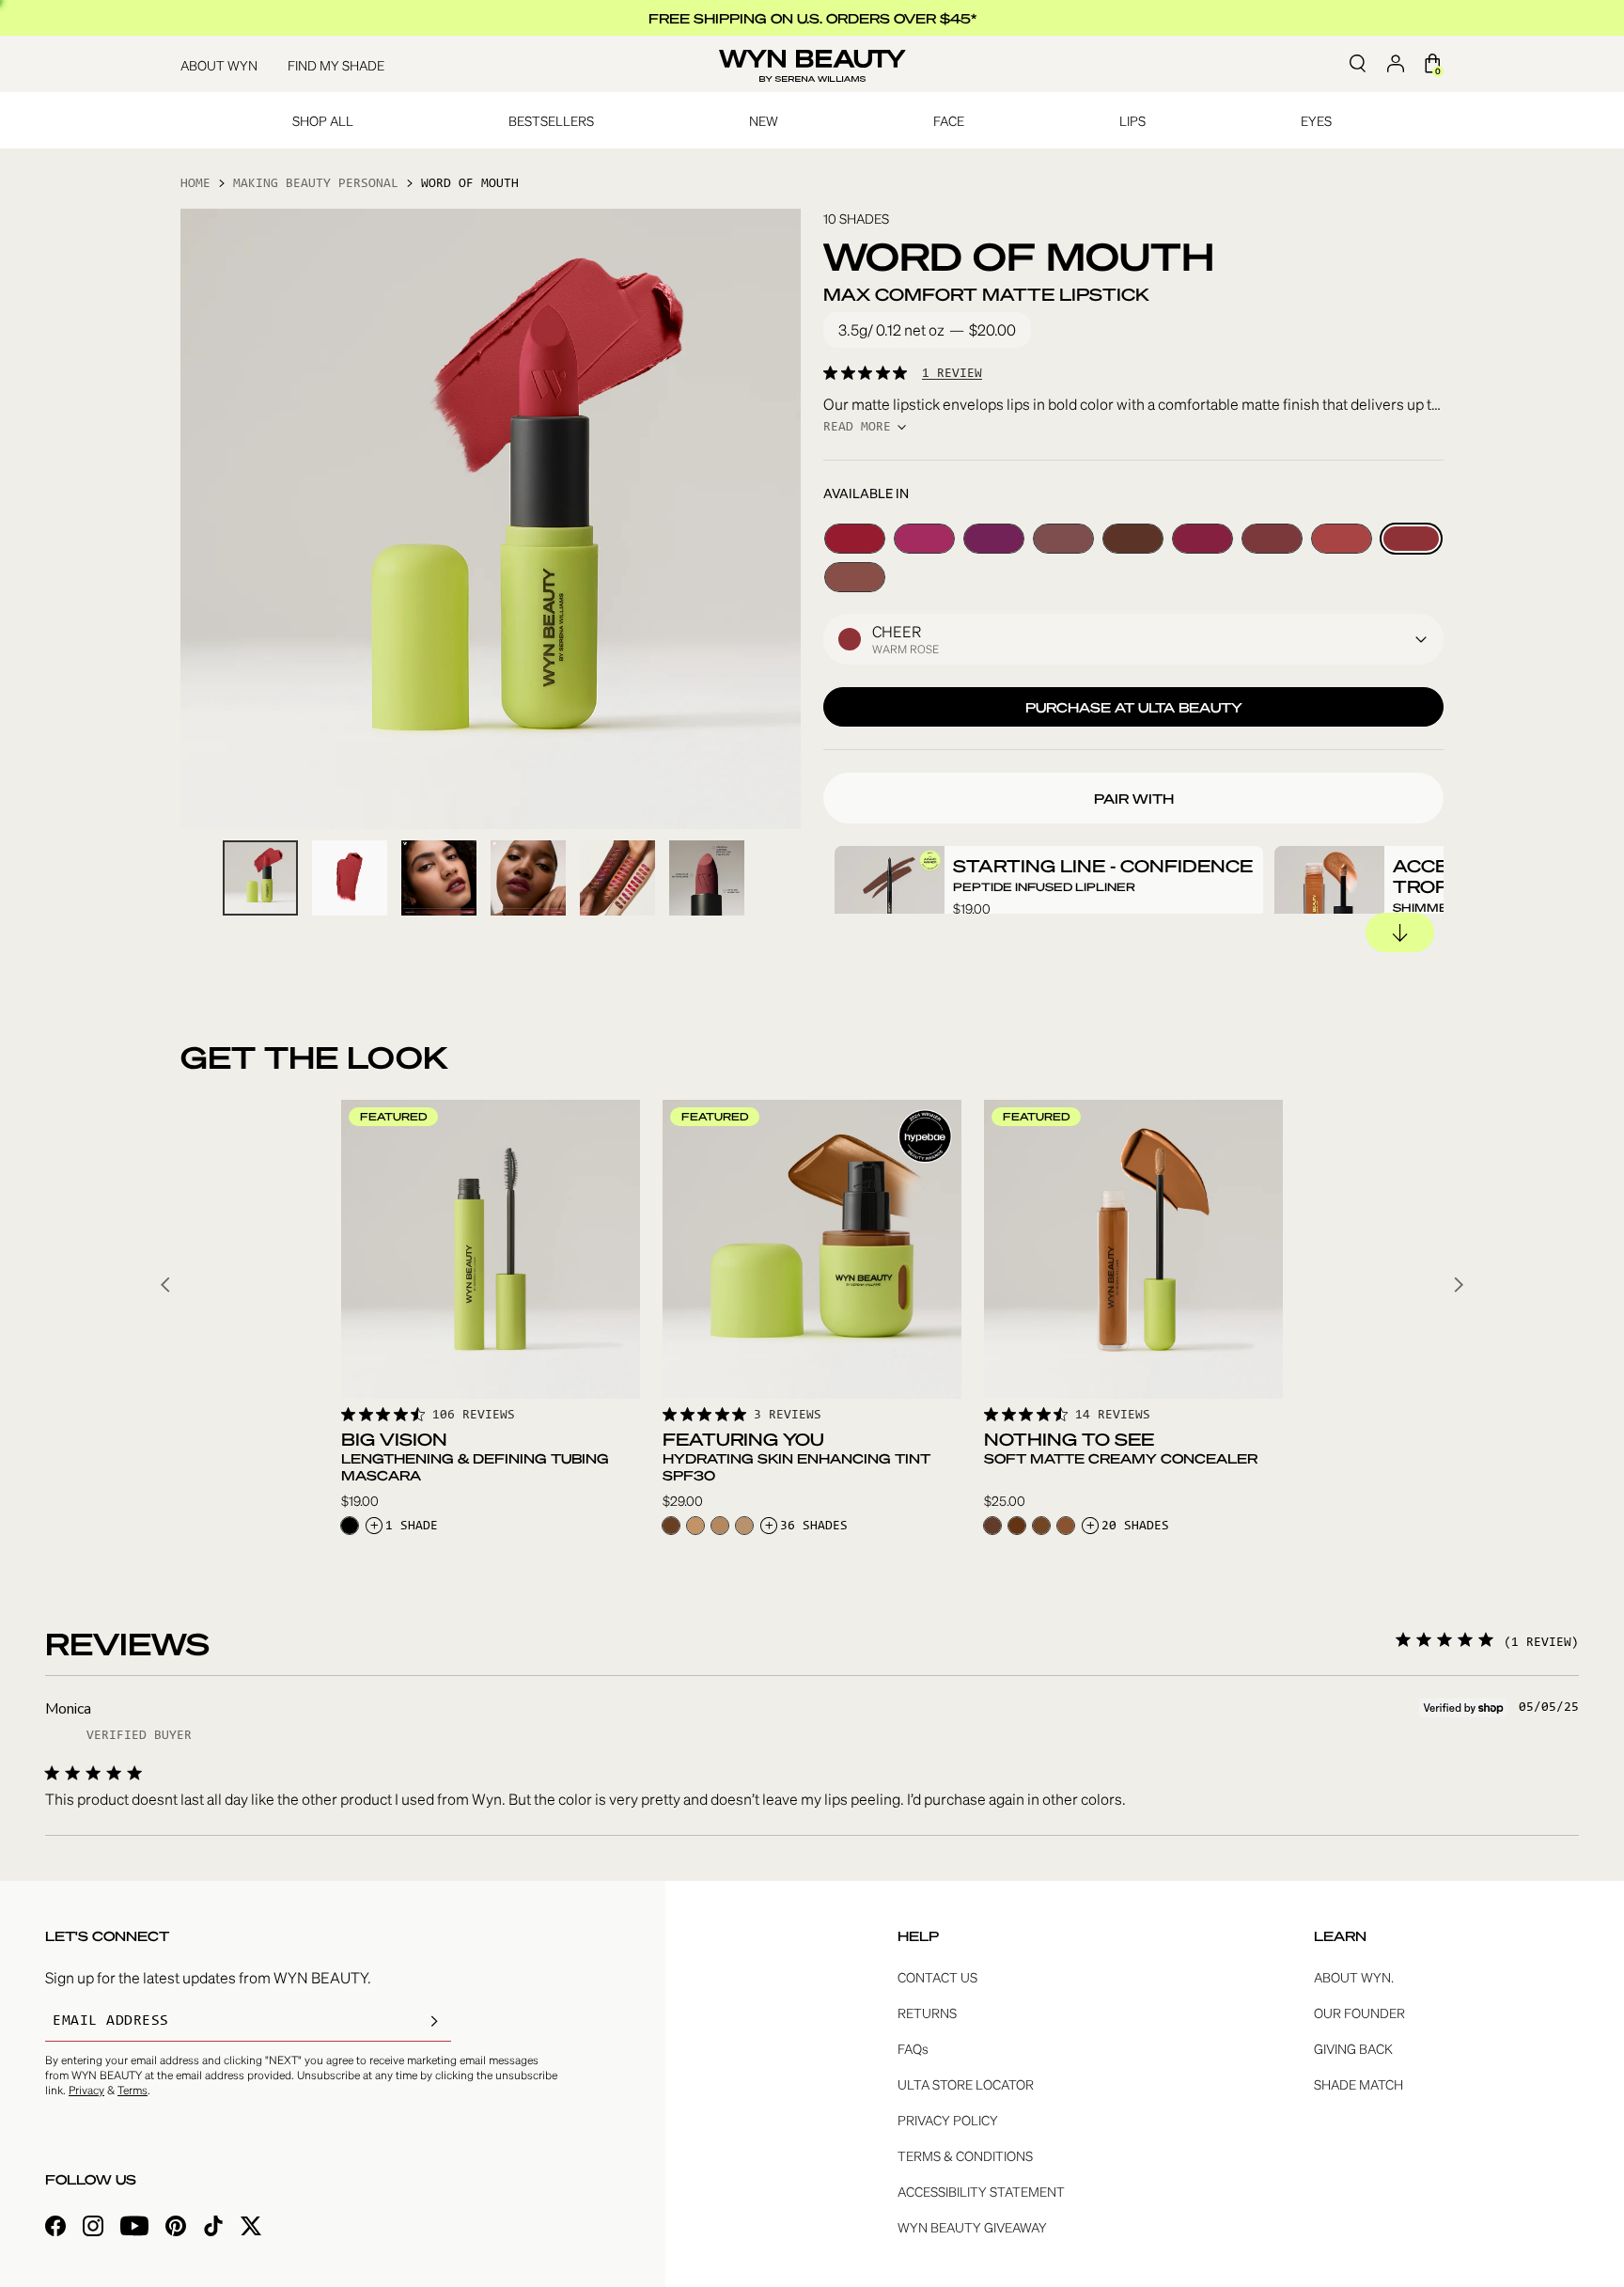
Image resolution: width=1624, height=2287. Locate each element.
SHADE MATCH (1359, 2084)
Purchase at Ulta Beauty (1134, 707)
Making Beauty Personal (316, 184)
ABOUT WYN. (1354, 1977)
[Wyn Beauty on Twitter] (251, 2228)
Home (195, 184)
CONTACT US (937, 1977)
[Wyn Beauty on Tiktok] (213, 2228)
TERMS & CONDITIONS (965, 2155)
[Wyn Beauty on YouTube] (134, 2228)
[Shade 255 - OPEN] (720, 1526)
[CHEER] (1411, 539)
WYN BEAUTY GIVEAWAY (972, 2227)
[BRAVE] (855, 577)
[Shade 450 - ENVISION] (1041, 1526)
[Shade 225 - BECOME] (744, 1526)
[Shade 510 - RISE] (992, 1526)
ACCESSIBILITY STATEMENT (981, 2191)
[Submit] (434, 2021)
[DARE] (855, 539)
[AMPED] (924, 539)
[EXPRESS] (994, 539)
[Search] (1357, 64)
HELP (918, 1935)
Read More (857, 428)
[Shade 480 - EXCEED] (1017, 1526)
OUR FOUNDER (1359, 2013)
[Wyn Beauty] (812, 64)
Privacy (86, 2090)
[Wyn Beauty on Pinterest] (176, 2228)
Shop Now (491, 1368)
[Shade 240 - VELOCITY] (695, 1526)
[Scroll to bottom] (1400, 932)
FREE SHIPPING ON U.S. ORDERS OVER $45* (812, 18)
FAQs (913, 2048)
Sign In (1395, 64)
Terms (133, 2090)
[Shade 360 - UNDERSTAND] (1066, 1526)
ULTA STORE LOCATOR (966, 2084)
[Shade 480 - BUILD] (671, 1526)
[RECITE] (1342, 539)
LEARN (1340, 1935)
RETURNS (927, 2013)
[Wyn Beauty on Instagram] (93, 2228)
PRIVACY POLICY (948, 2120)
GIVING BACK (1353, 2048)
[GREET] (1133, 539)
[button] (1133, 639)
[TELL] (1202, 539)
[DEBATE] (1272, 539)
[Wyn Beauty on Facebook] (55, 2228)
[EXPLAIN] (1063, 539)
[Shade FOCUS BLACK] (350, 1526)
